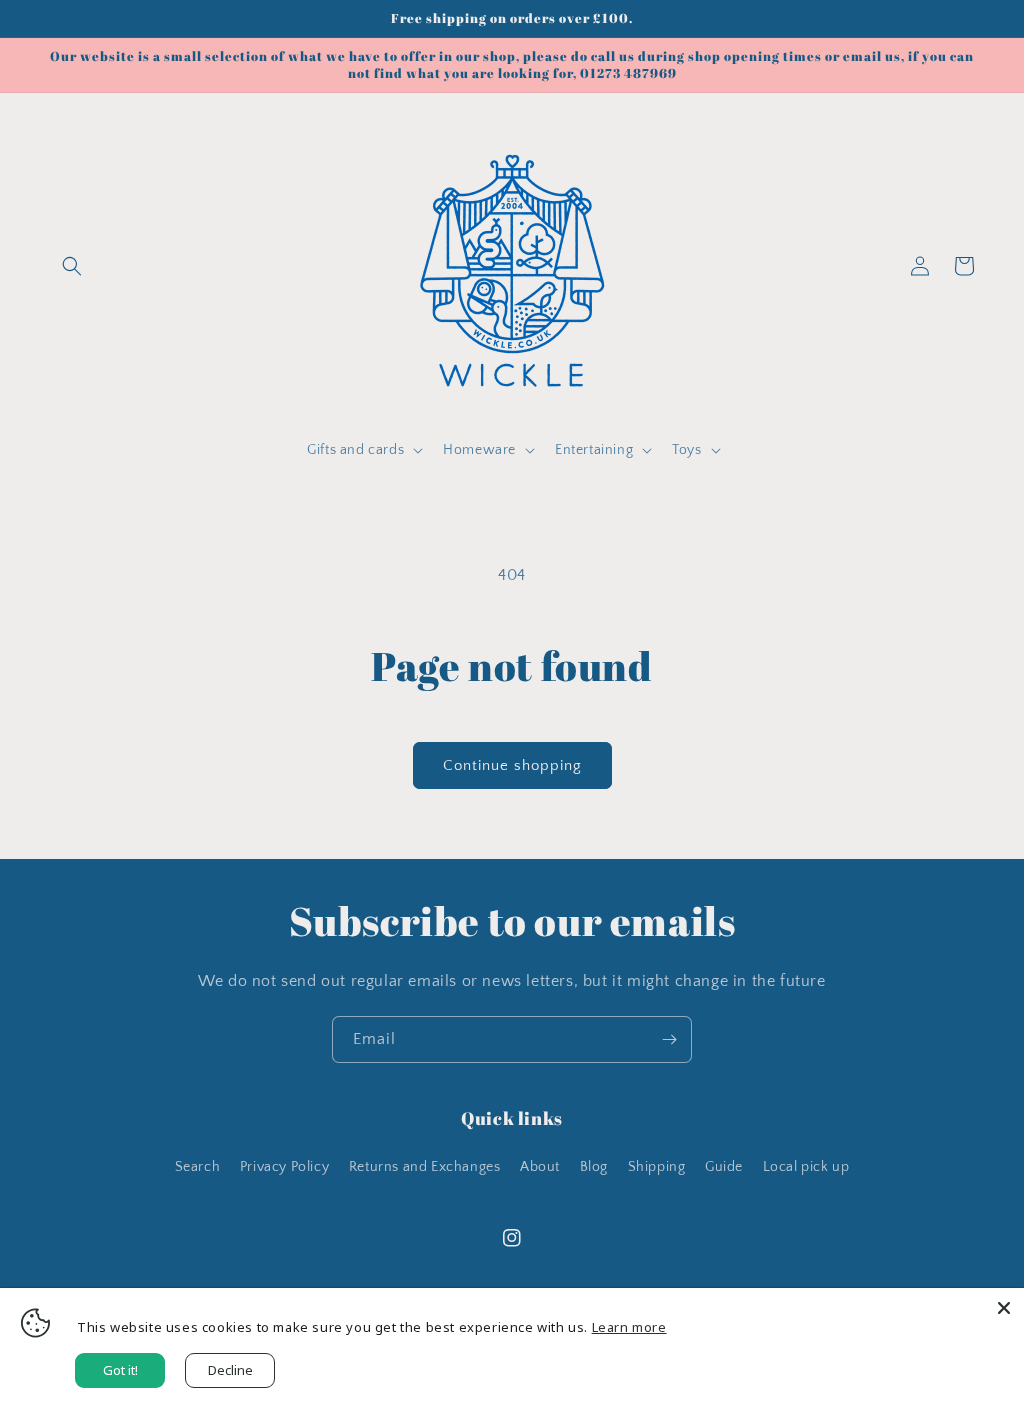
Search (198, 1167)
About (540, 1167)
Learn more (629, 1327)
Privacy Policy (284, 1167)
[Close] (1004, 1308)
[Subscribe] (669, 1039)
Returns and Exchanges (425, 1167)
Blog (594, 1167)
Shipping (657, 1167)
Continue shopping (512, 765)
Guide (724, 1167)
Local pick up (806, 1167)
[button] (72, 266)
